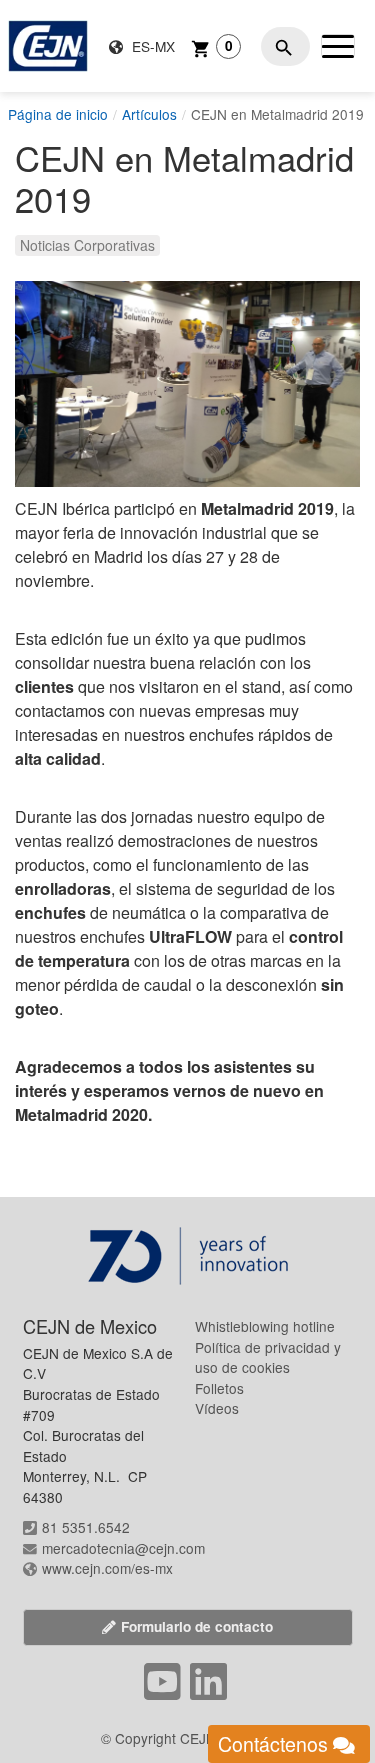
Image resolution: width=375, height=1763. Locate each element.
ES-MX (151, 46)
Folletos (219, 1388)
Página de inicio (58, 114)
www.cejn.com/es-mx (107, 1568)
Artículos (149, 114)
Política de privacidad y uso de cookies (268, 1357)
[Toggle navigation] (338, 46)
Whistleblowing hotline (265, 1326)
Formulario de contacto (197, 1626)
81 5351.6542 (86, 1527)
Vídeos (217, 1408)
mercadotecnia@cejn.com (123, 1548)
